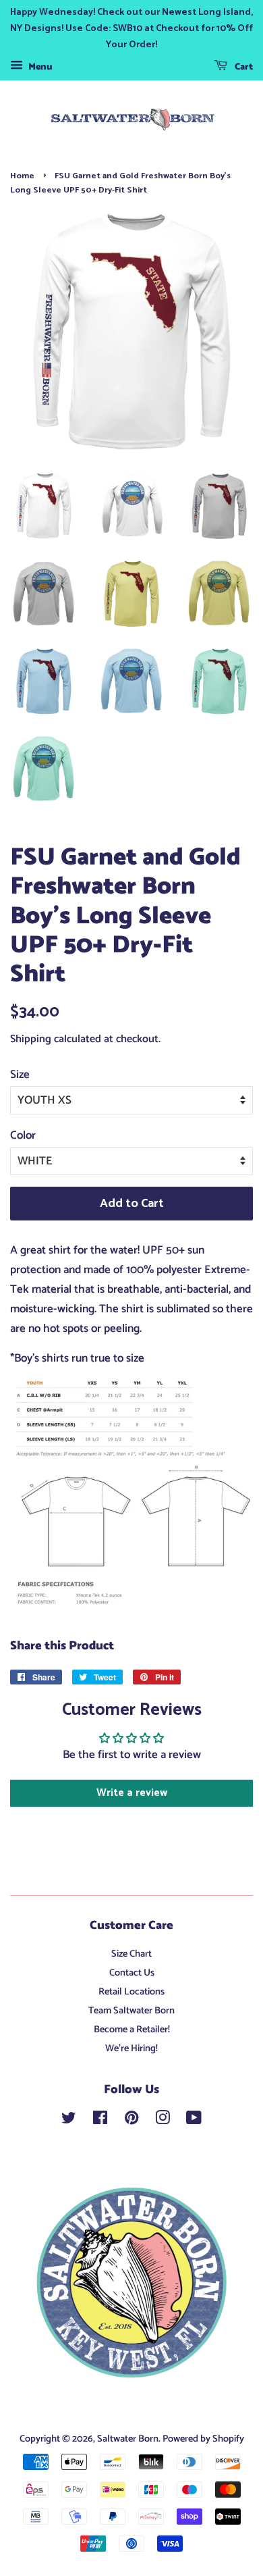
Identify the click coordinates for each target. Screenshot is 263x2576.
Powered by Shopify (203, 2439)
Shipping (31, 1039)
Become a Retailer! (132, 2030)
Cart (243, 67)
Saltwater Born (128, 2439)
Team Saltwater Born (131, 2011)
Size (20, 1075)
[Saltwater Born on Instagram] (163, 2121)
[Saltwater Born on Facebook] (100, 2121)
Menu (39, 67)
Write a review (132, 1793)
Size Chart (131, 1954)
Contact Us (132, 1973)
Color (23, 1135)
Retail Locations (131, 1992)
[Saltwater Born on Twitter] (69, 2121)
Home (22, 176)
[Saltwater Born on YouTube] (194, 2121)
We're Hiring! (131, 2049)
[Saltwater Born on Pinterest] (131, 2121)
